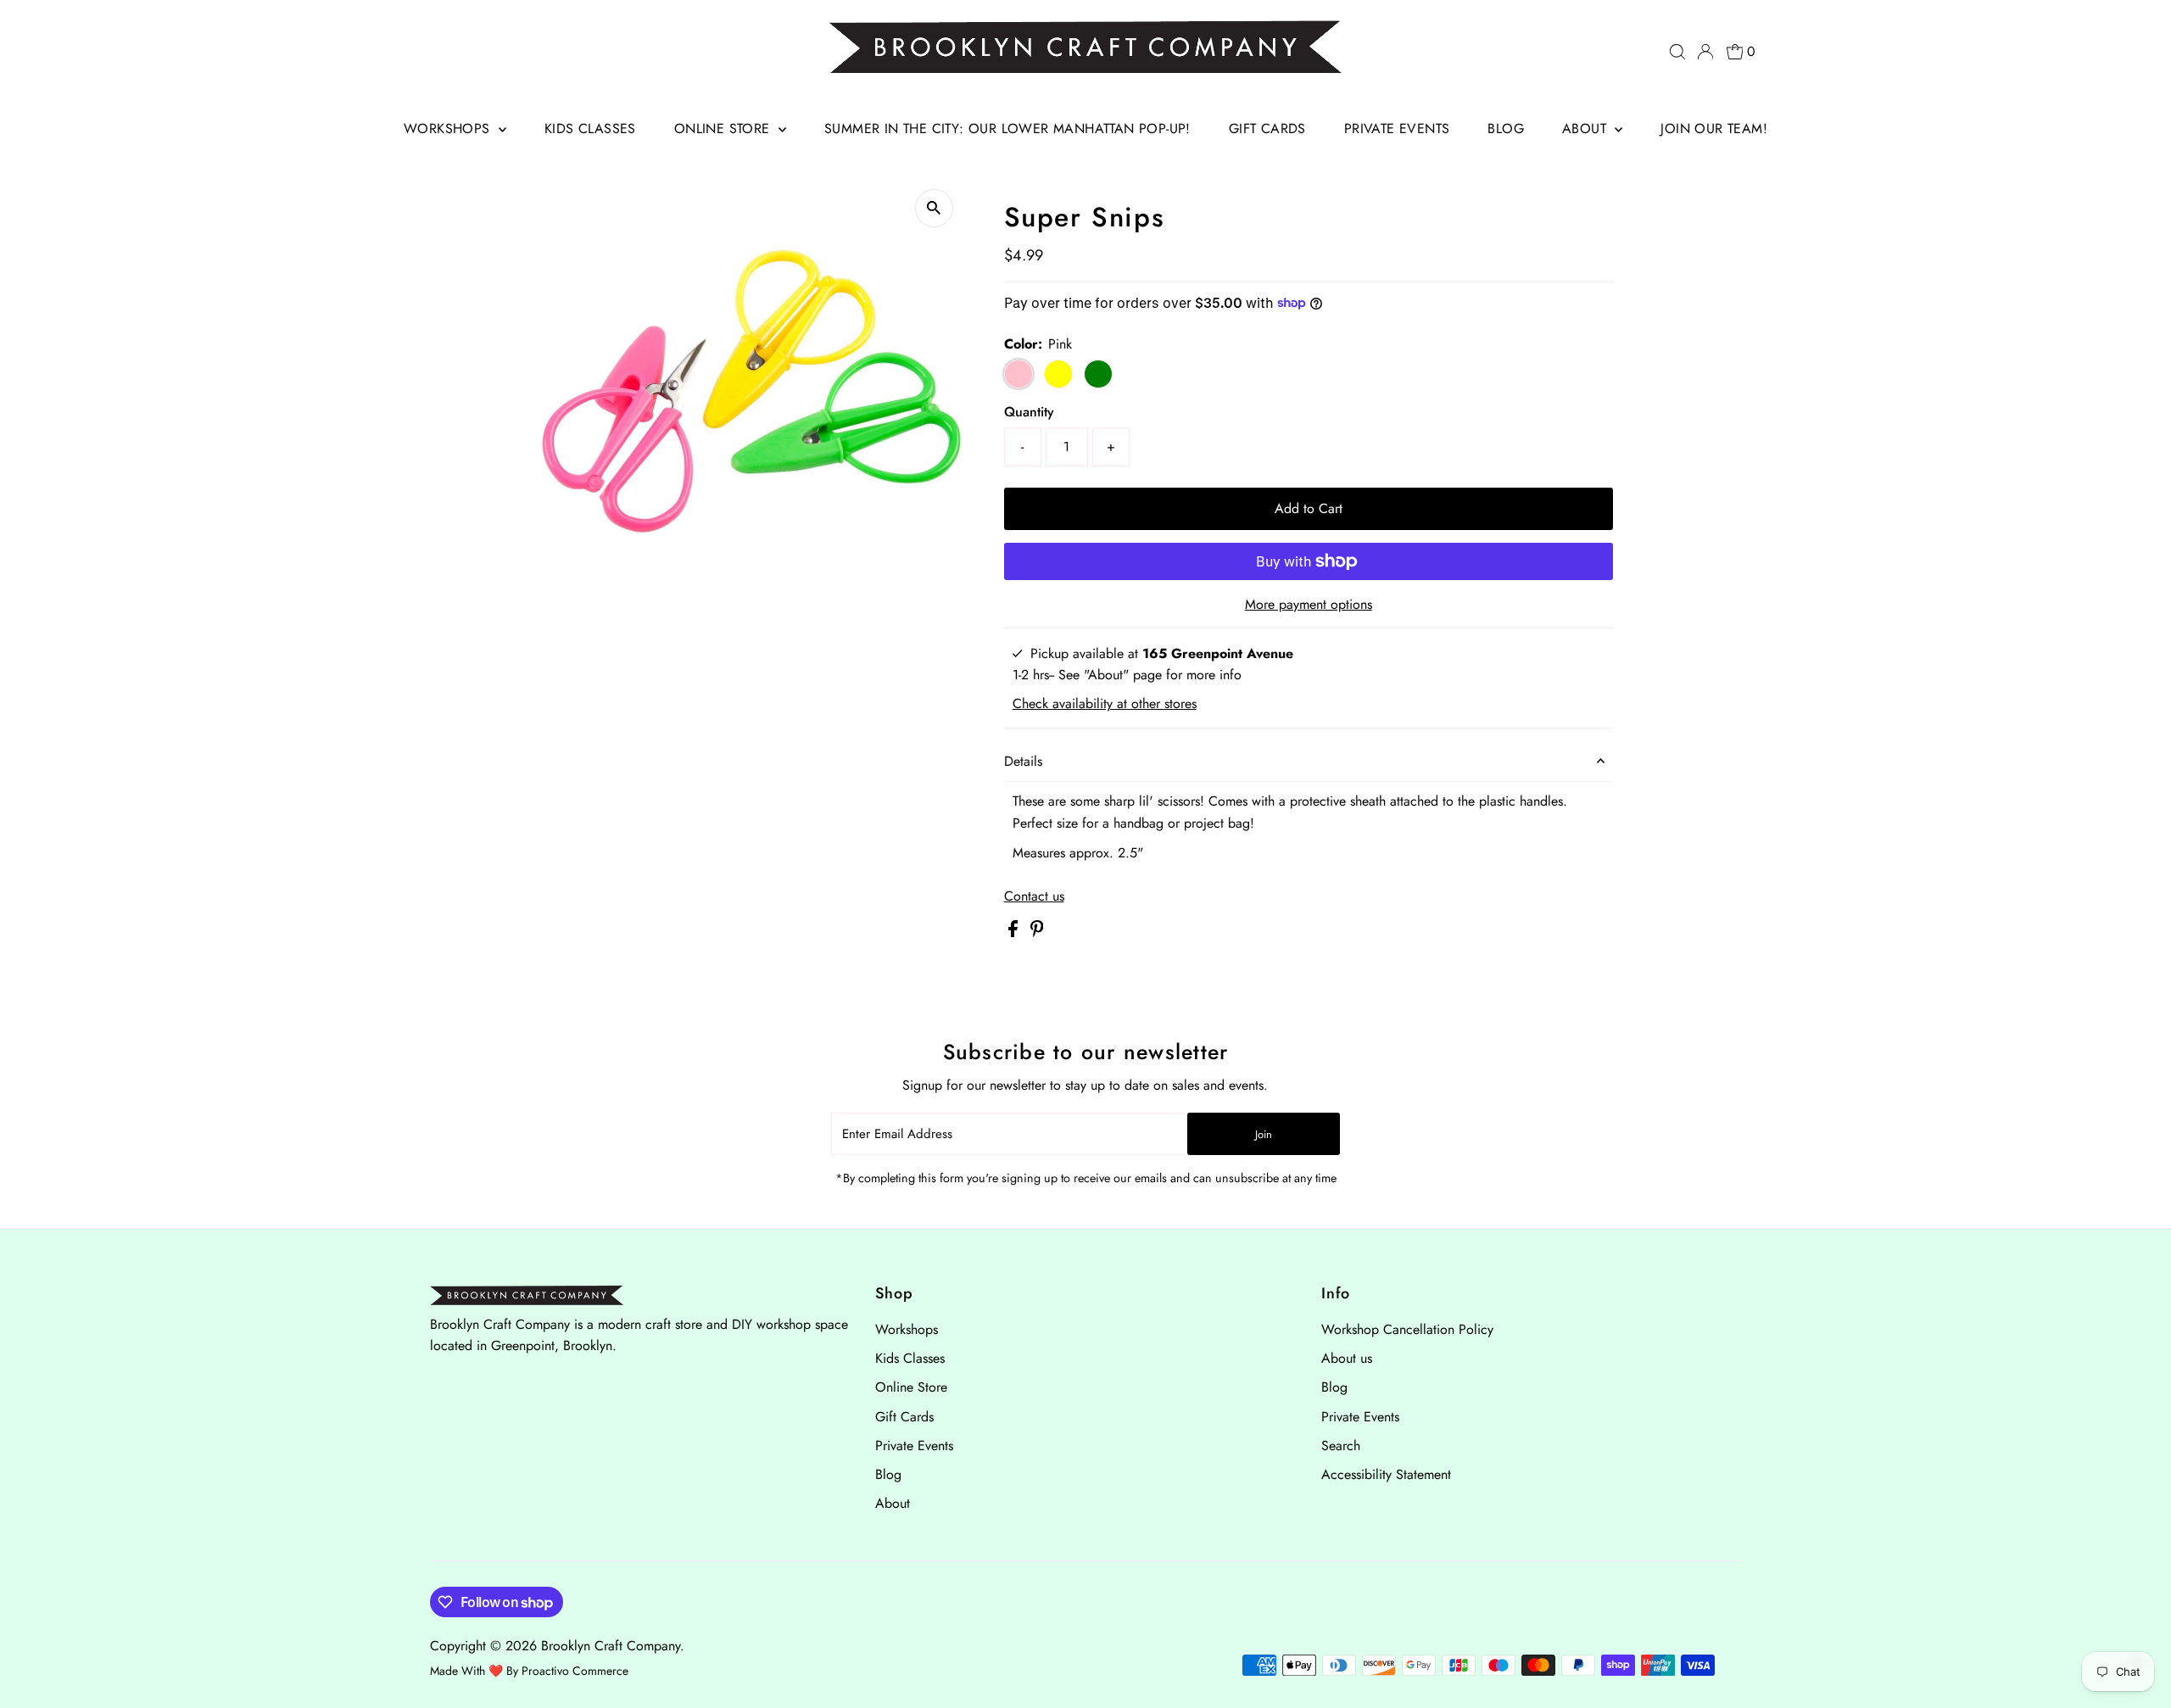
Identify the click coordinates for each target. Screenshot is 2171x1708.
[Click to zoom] (934, 208)
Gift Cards (1267, 128)
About (1586, 128)
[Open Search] (1677, 52)
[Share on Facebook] (1015, 932)
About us (1347, 1358)
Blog (1506, 128)
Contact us (1034, 896)
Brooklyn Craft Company (611, 1646)
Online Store (724, 128)
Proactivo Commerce (575, 1671)
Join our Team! (1714, 128)
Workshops (449, 128)
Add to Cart (1309, 508)
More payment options (1309, 604)
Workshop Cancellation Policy (1407, 1329)
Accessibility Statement (1386, 1474)
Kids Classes (590, 128)
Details (1023, 761)
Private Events (1397, 128)
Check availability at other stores (1105, 704)
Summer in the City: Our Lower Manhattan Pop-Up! (1007, 128)
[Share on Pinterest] (1037, 932)
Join (1264, 1134)
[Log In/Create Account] (1705, 52)
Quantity (1029, 412)
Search (1341, 1446)
